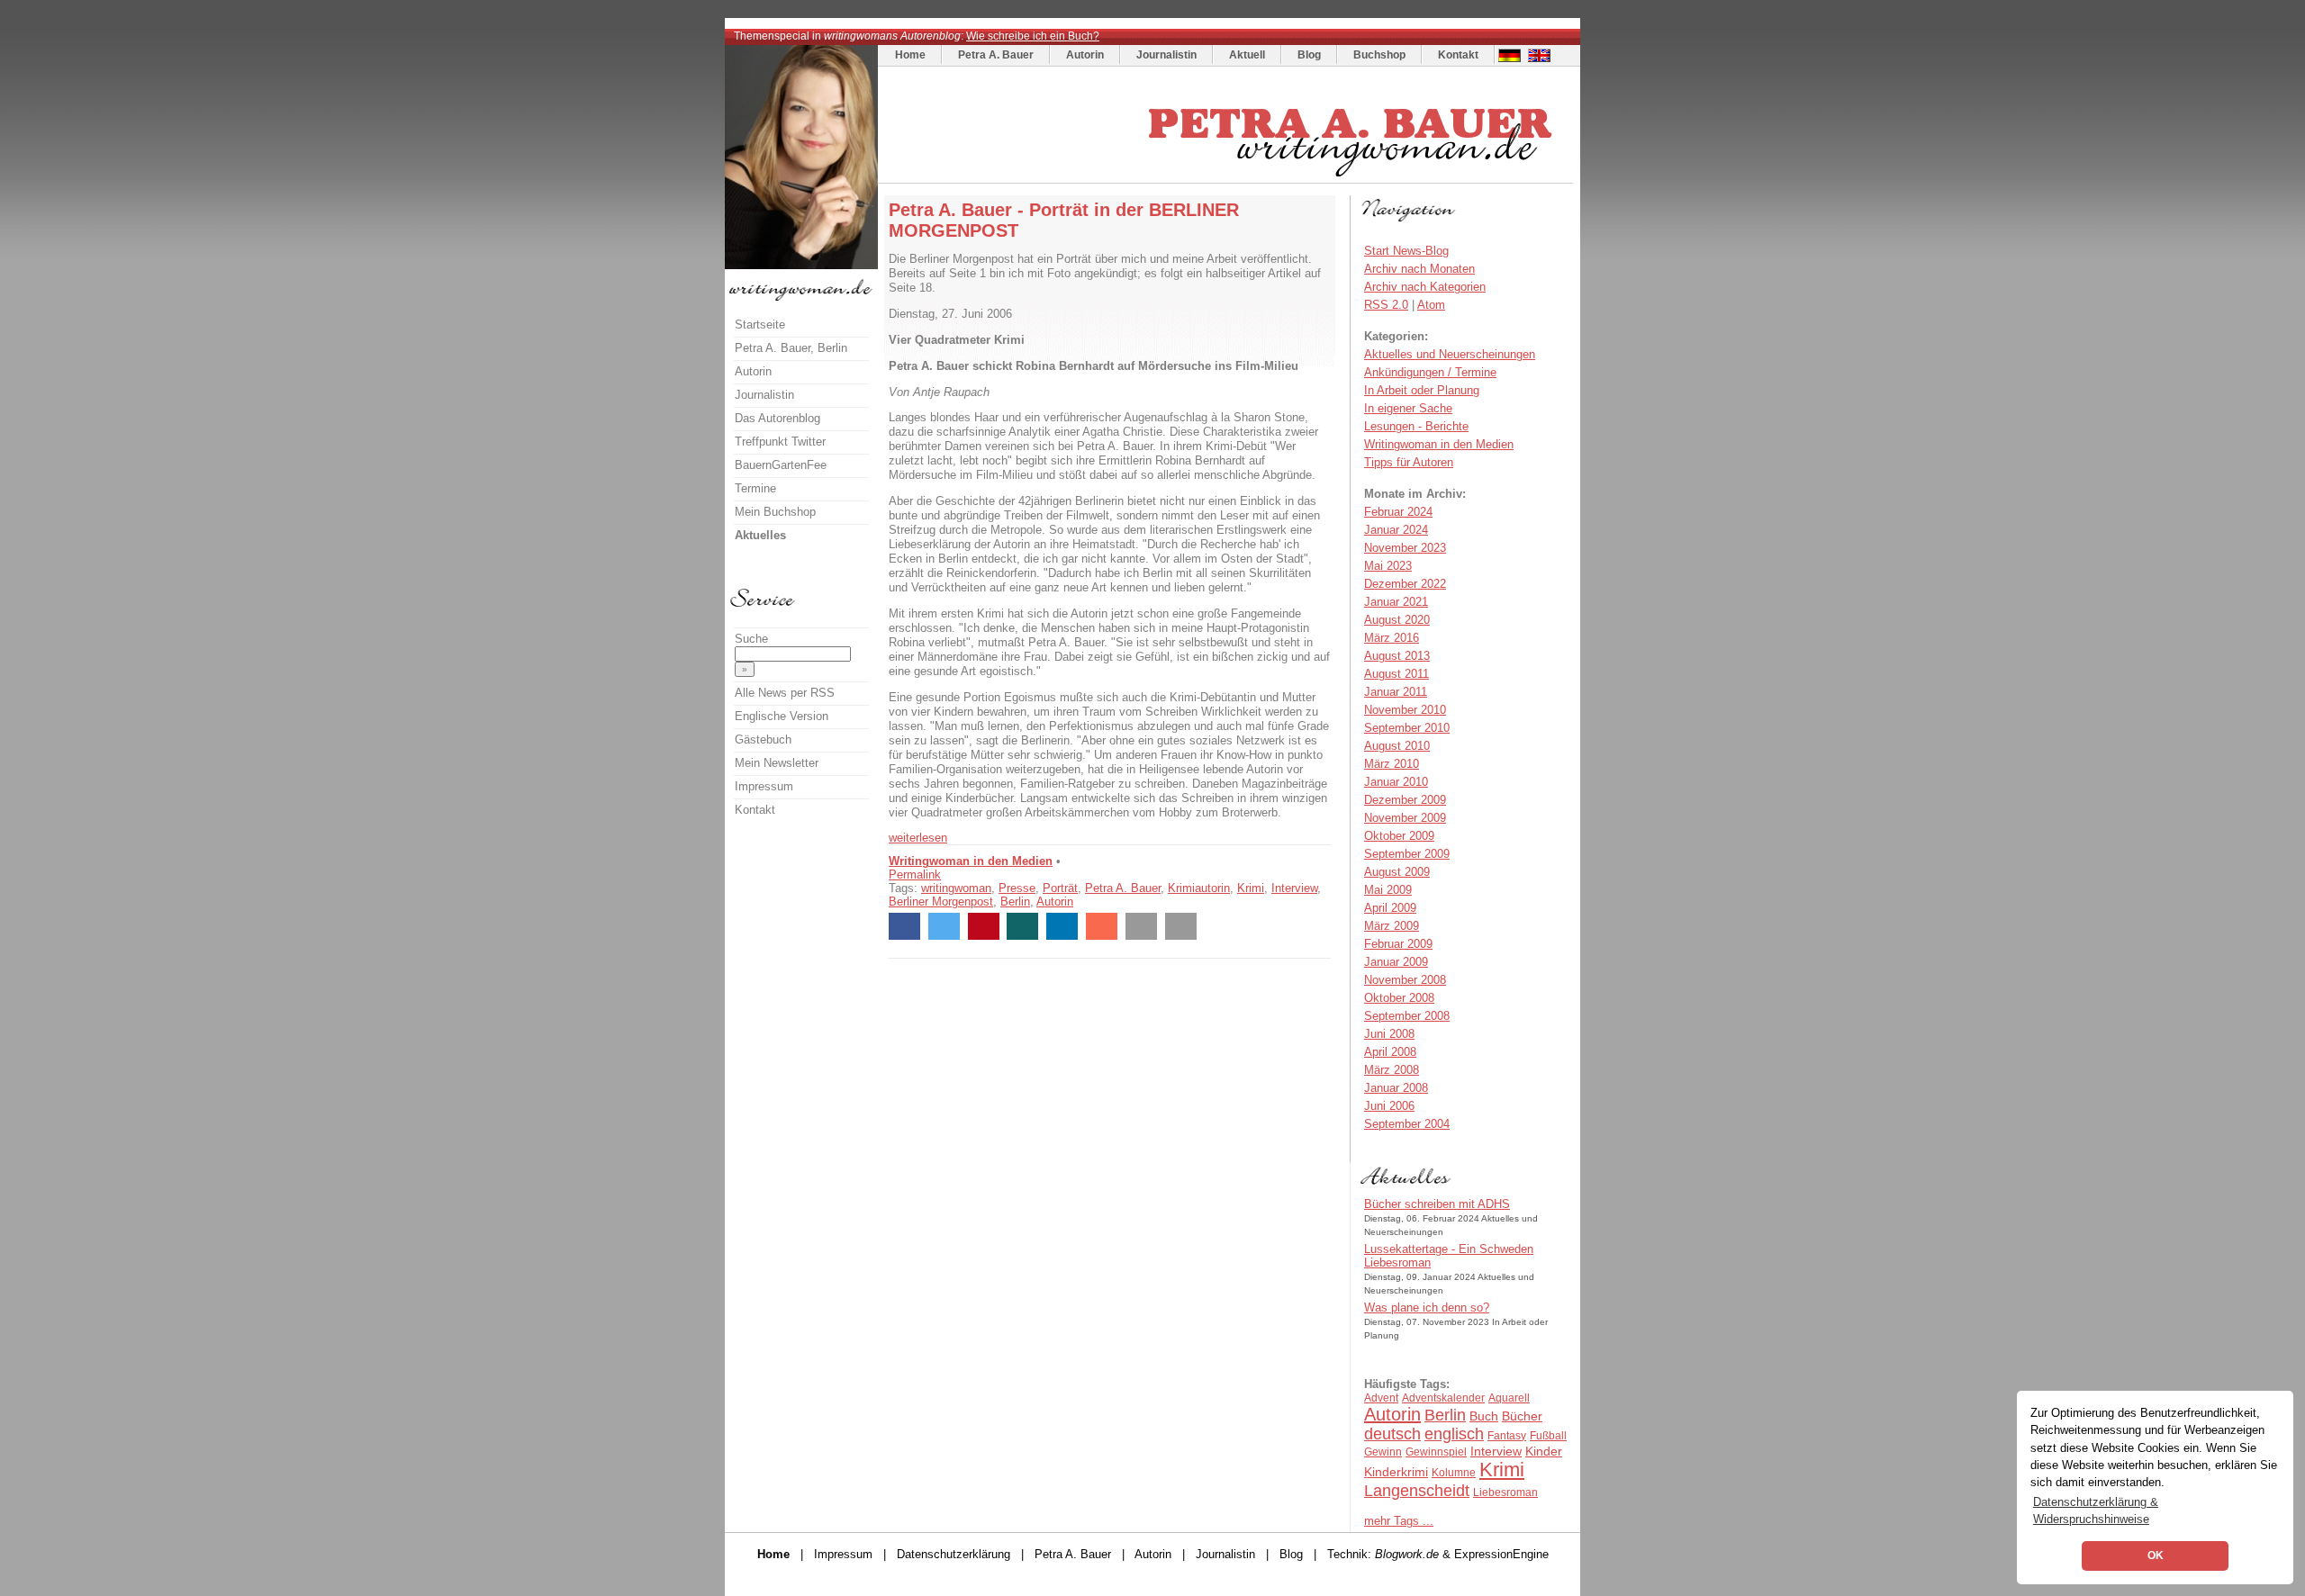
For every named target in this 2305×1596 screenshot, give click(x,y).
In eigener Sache (1408, 408)
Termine (755, 488)
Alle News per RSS (785, 693)
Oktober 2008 (1399, 998)
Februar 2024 (1398, 512)
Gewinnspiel (1436, 1452)
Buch (1484, 1416)
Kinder (1544, 1451)
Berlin (1015, 902)
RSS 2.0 (1386, 305)
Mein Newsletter (777, 763)
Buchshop (1379, 55)
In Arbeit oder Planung (1422, 390)
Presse (1017, 888)
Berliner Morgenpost (941, 902)
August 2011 (1397, 674)
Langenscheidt (1417, 1491)
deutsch (1392, 1434)
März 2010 (1392, 764)
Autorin (1085, 55)
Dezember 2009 (1405, 800)
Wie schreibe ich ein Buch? (1033, 36)
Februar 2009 (1398, 944)
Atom (1431, 305)
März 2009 (1392, 926)
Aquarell (1509, 1398)
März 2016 (1392, 638)
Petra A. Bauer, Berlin (791, 348)
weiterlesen (918, 838)
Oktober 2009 (1399, 836)
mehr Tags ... (1399, 1521)
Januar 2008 (1396, 1088)
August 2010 (1397, 746)
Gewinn (1383, 1452)
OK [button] (2156, 1555)
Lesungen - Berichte (1416, 426)
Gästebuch (763, 739)
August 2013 (1397, 656)
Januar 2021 (1396, 602)
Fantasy (1507, 1436)
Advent (1381, 1398)
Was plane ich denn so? (1427, 1307)
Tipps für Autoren (1409, 462)
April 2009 (1390, 908)
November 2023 (1405, 548)
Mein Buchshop (775, 512)
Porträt (1060, 888)
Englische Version (782, 716)
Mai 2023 (1388, 566)
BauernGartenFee (781, 465)
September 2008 (1407, 1016)
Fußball (1548, 1436)
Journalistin (1166, 55)
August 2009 (1397, 872)
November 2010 (1405, 710)
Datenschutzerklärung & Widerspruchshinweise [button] (2096, 1510)
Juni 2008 (1389, 1034)
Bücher (1522, 1416)
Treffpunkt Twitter (780, 442)
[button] (904, 926)
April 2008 (1390, 1052)
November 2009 (1405, 818)
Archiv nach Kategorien (1425, 287)
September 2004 (1407, 1124)
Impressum (764, 786)
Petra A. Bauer (996, 55)
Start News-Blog (1406, 251)
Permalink (915, 875)
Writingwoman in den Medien (971, 861)
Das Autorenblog (777, 418)
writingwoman (956, 888)
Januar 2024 (1396, 530)
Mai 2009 (1388, 890)
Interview (1294, 888)
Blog (1309, 55)
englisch (1454, 1434)
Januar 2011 (1396, 692)
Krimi (1251, 888)
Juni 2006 (1389, 1106)
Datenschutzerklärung (954, 1554)
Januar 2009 (1396, 962)
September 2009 (1407, 854)
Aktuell (1247, 55)
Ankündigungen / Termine (1430, 372)
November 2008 (1405, 980)
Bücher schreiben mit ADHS (1437, 1204)
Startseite (760, 325)
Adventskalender (1443, 1398)
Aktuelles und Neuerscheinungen (1450, 354)
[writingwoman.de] (1228, 179)
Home (910, 55)
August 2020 (1397, 620)
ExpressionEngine (1501, 1554)
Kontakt (1458, 55)
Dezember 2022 (1405, 584)
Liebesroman (1505, 1492)
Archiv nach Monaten (1419, 269)
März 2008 (1392, 1070)
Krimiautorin (1199, 888)
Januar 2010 (1396, 782)
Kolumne (1454, 1473)
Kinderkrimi (1396, 1472)
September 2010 (1407, 728)
